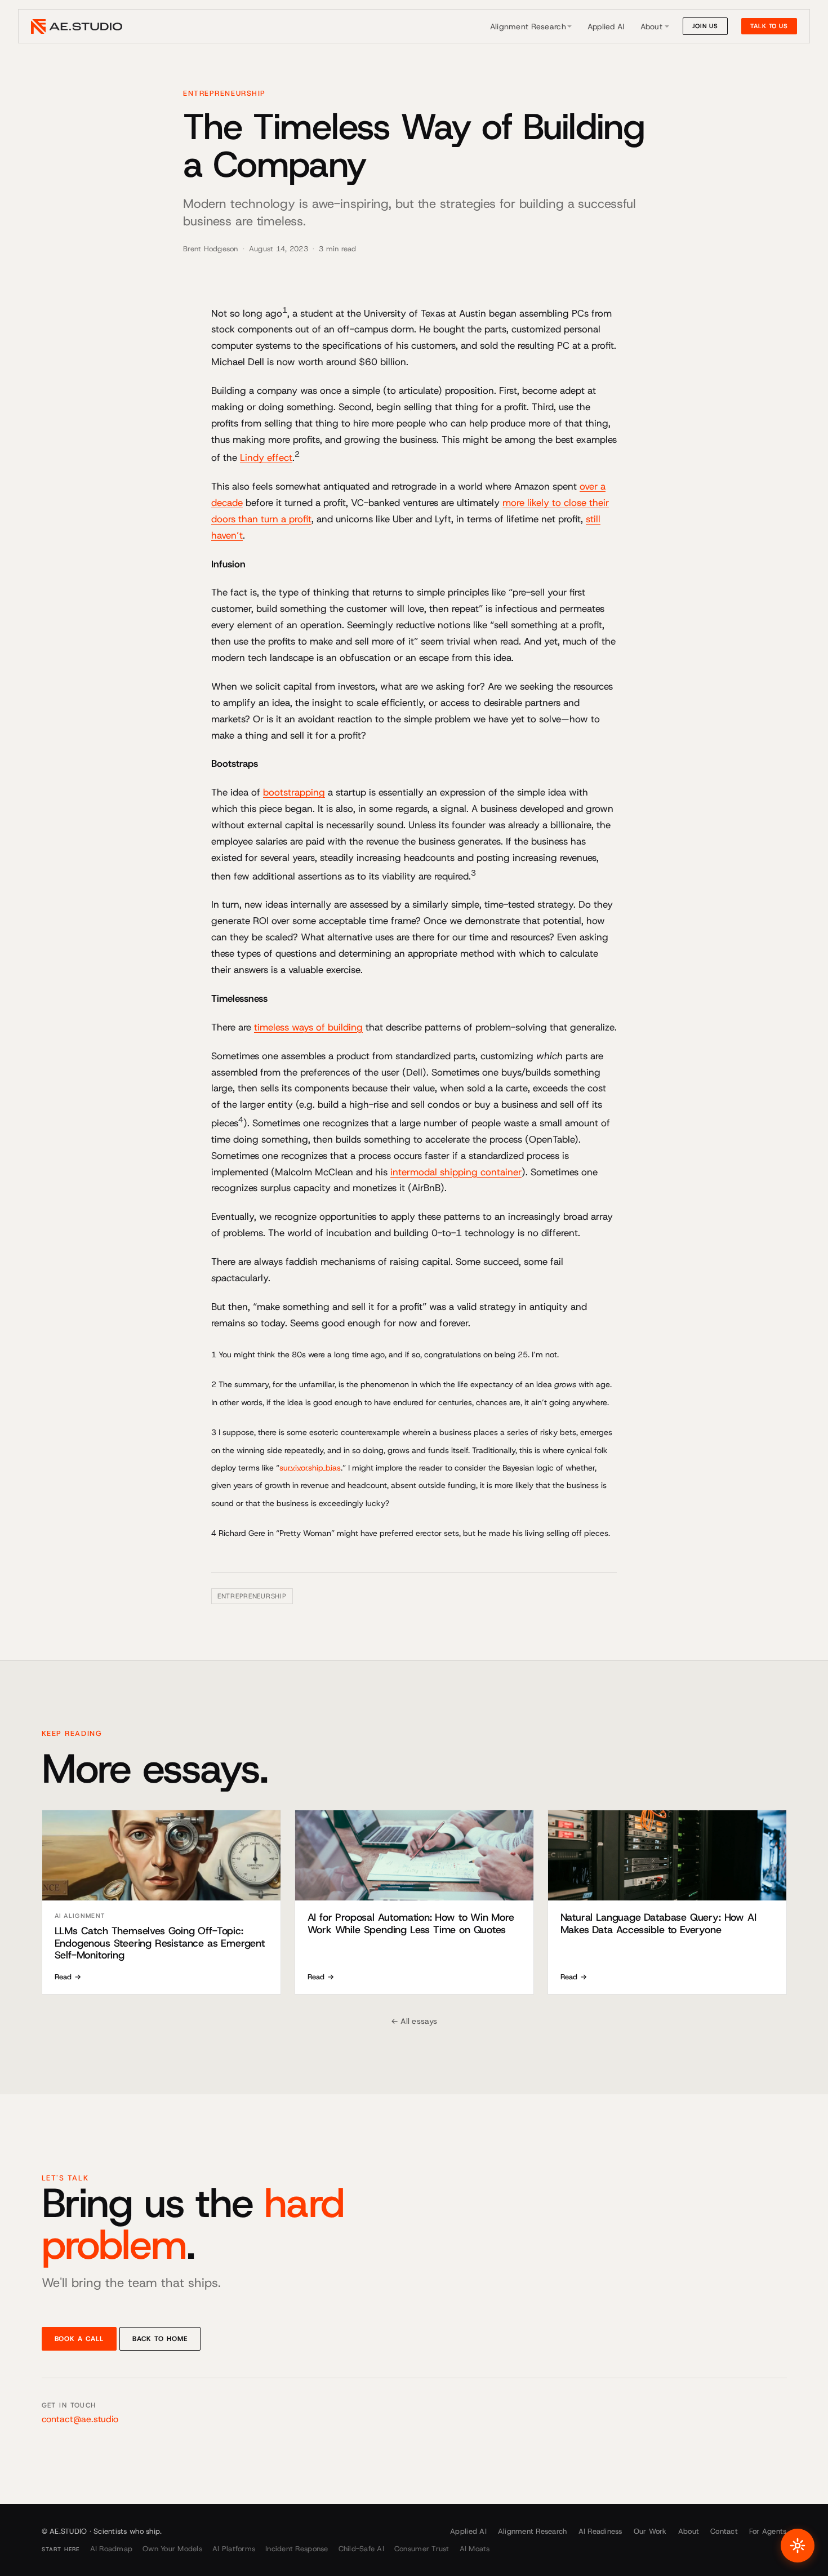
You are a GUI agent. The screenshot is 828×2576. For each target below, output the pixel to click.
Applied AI (606, 26)
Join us (705, 26)
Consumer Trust (422, 2549)
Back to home (160, 2339)
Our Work (650, 2531)
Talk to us (769, 26)
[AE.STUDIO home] (77, 26)
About (651, 26)
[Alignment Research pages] (569, 26)
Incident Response (297, 2549)
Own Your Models (172, 2549)
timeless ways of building (308, 1027)
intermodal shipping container (456, 1172)
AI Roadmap (112, 2549)
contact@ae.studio (80, 2419)
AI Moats (475, 2549)
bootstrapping (294, 792)
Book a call (79, 2339)
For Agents (768, 2531)
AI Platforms (234, 2549)
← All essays (414, 2021)
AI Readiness (600, 2531)
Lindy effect (266, 458)
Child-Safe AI (361, 2549)
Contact (724, 2531)
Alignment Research (528, 26)
